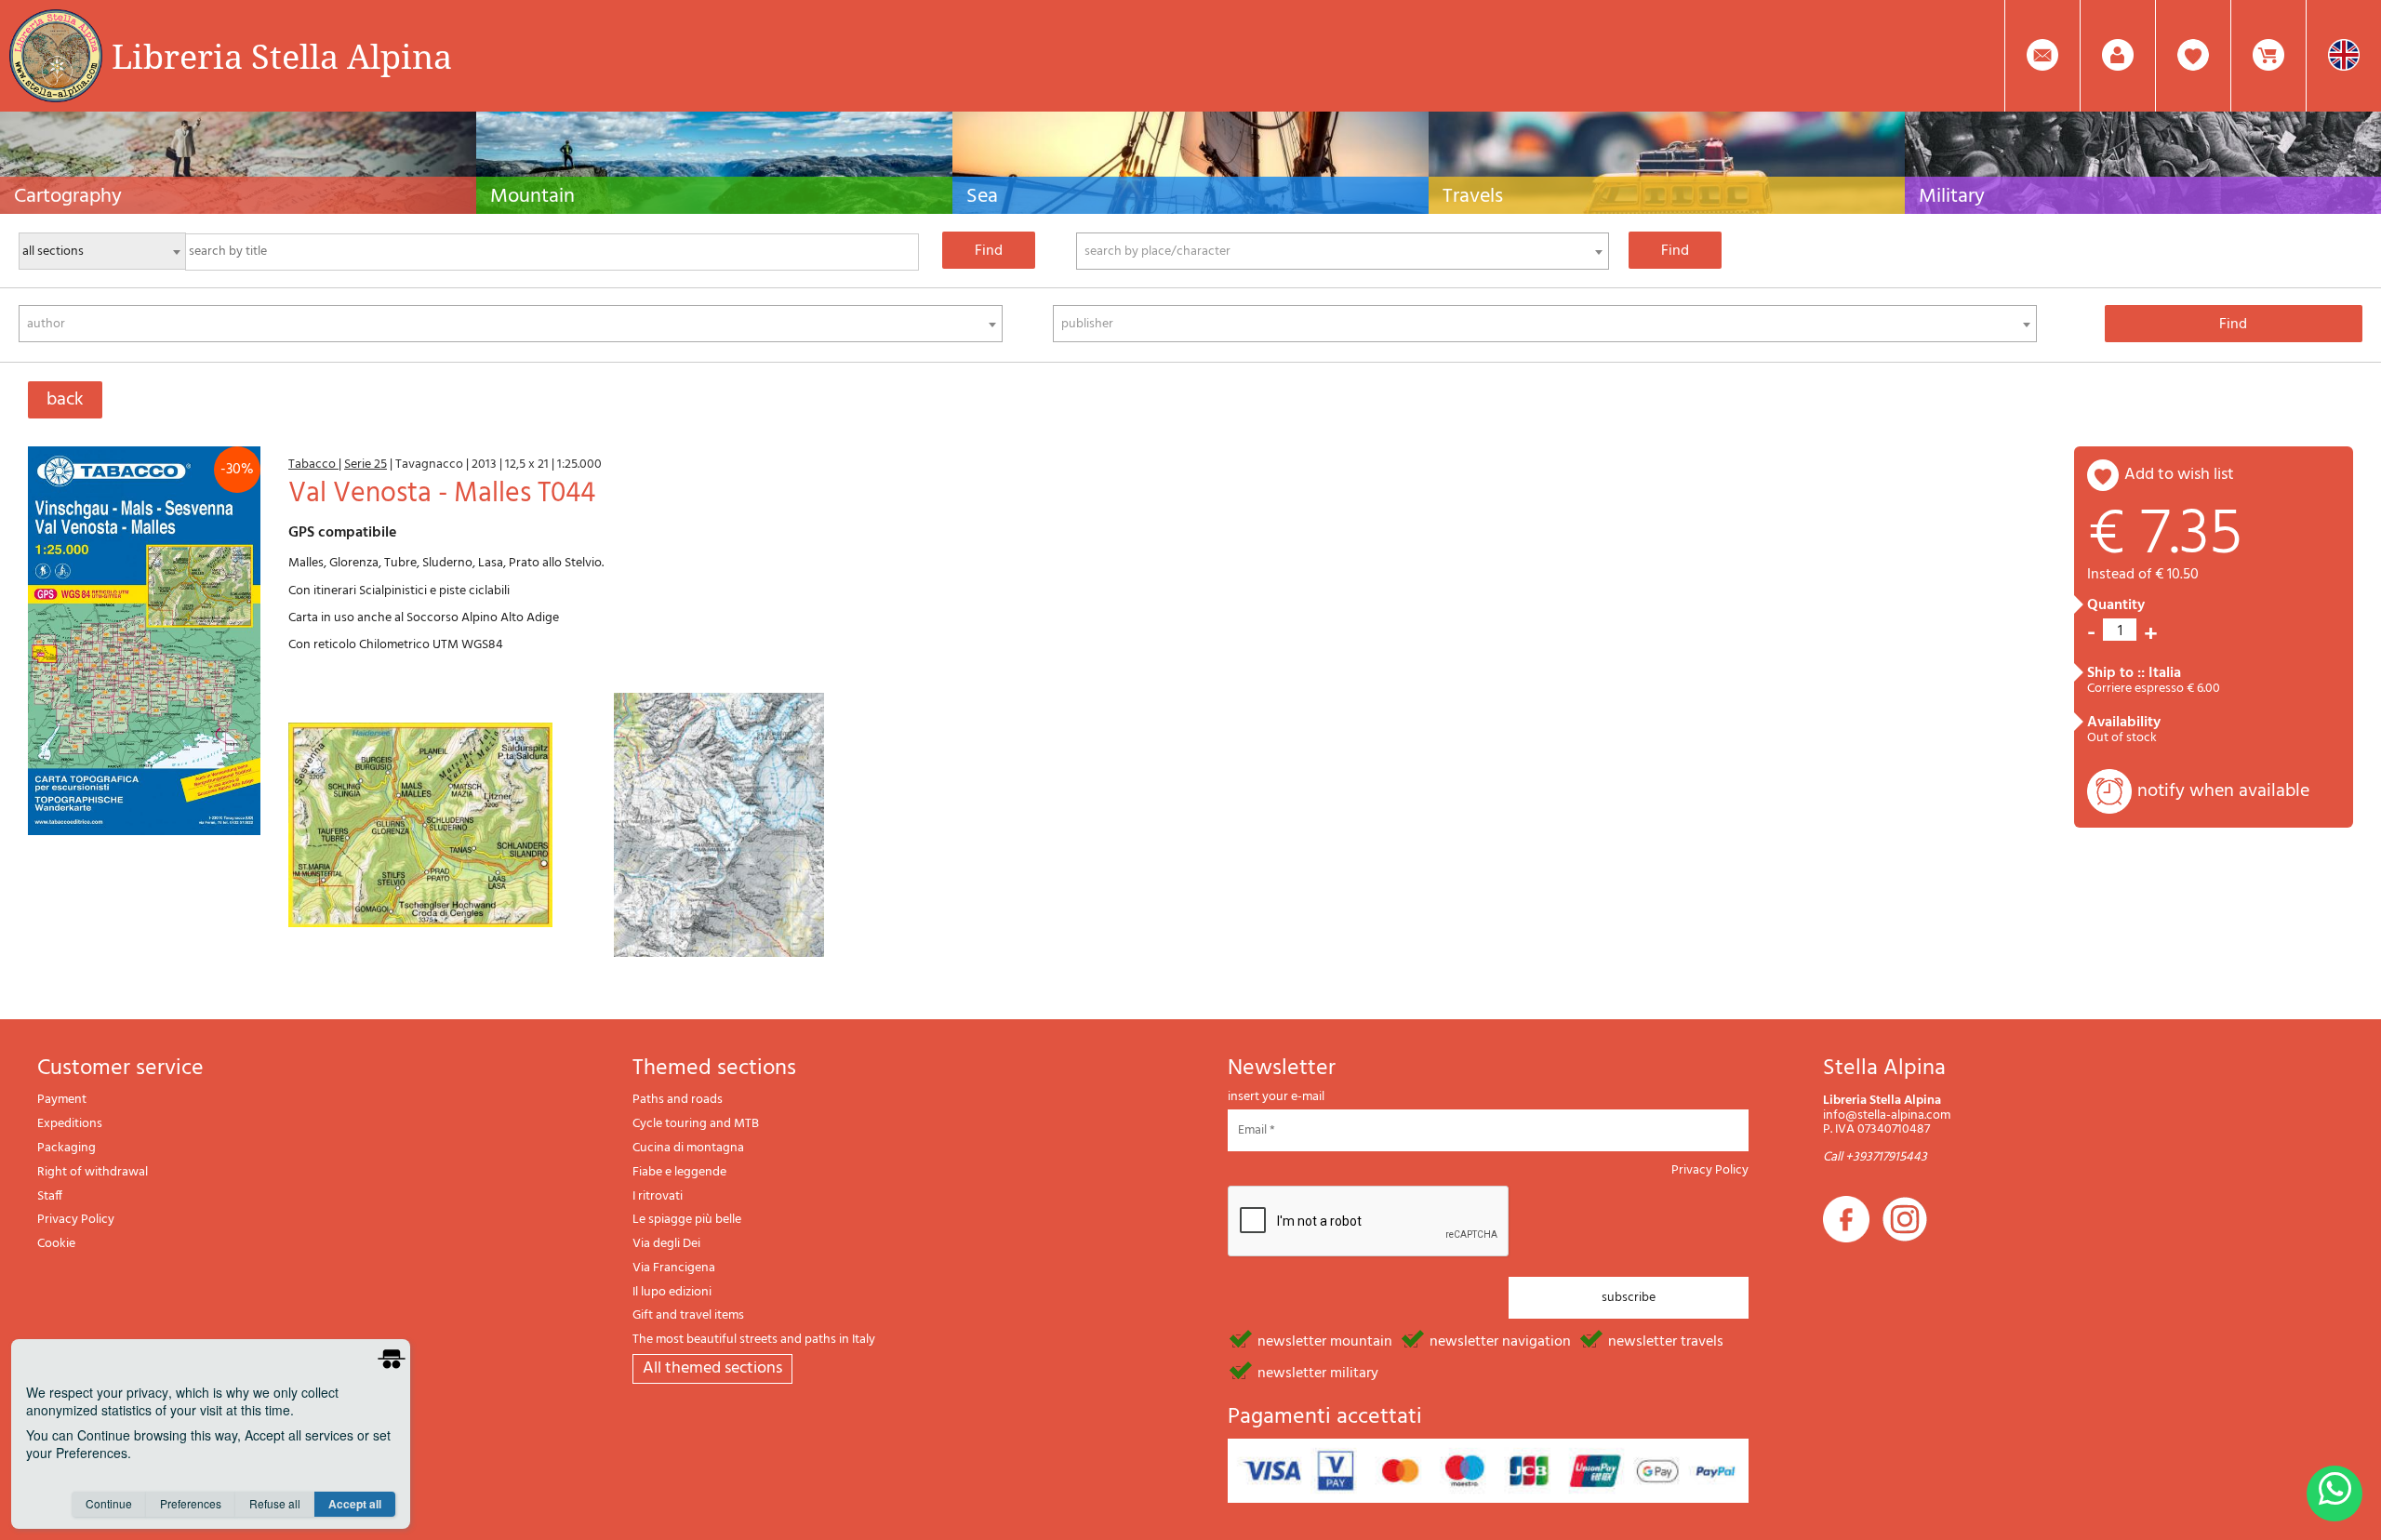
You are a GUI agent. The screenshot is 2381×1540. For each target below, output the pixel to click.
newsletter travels (1666, 1340)
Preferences (191, 1503)
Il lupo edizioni (672, 1292)
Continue (109, 1503)
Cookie (56, 1244)
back (65, 400)
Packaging (67, 1148)
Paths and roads (678, 1100)
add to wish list (2179, 475)
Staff (50, 1196)
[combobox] (1343, 251)
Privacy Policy (76, 1220)
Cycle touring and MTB (696, 1124)
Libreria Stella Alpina (282, 56)
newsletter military (1318, 1372)
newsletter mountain (1325, 1340)
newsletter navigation (1500, 1340)
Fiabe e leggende (679, 1172)
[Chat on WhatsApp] (2334, 1494)
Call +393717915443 (1875, 1157)
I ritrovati (658, 1196)
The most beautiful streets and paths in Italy (754, 1340)
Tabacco (313, 465)
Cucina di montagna (688, 1148)
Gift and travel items (688, 1315)
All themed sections (712, 1368)
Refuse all (275, 1503)
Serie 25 (366, 465)
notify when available (2223, 791)
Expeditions (70, 1124)
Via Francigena (674, 1268)
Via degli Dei (666, 1244)
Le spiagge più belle (687, 1220)
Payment (62, 1100)
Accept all (355, 1504)
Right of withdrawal (93, 1172)
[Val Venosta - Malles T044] (144, 641)
